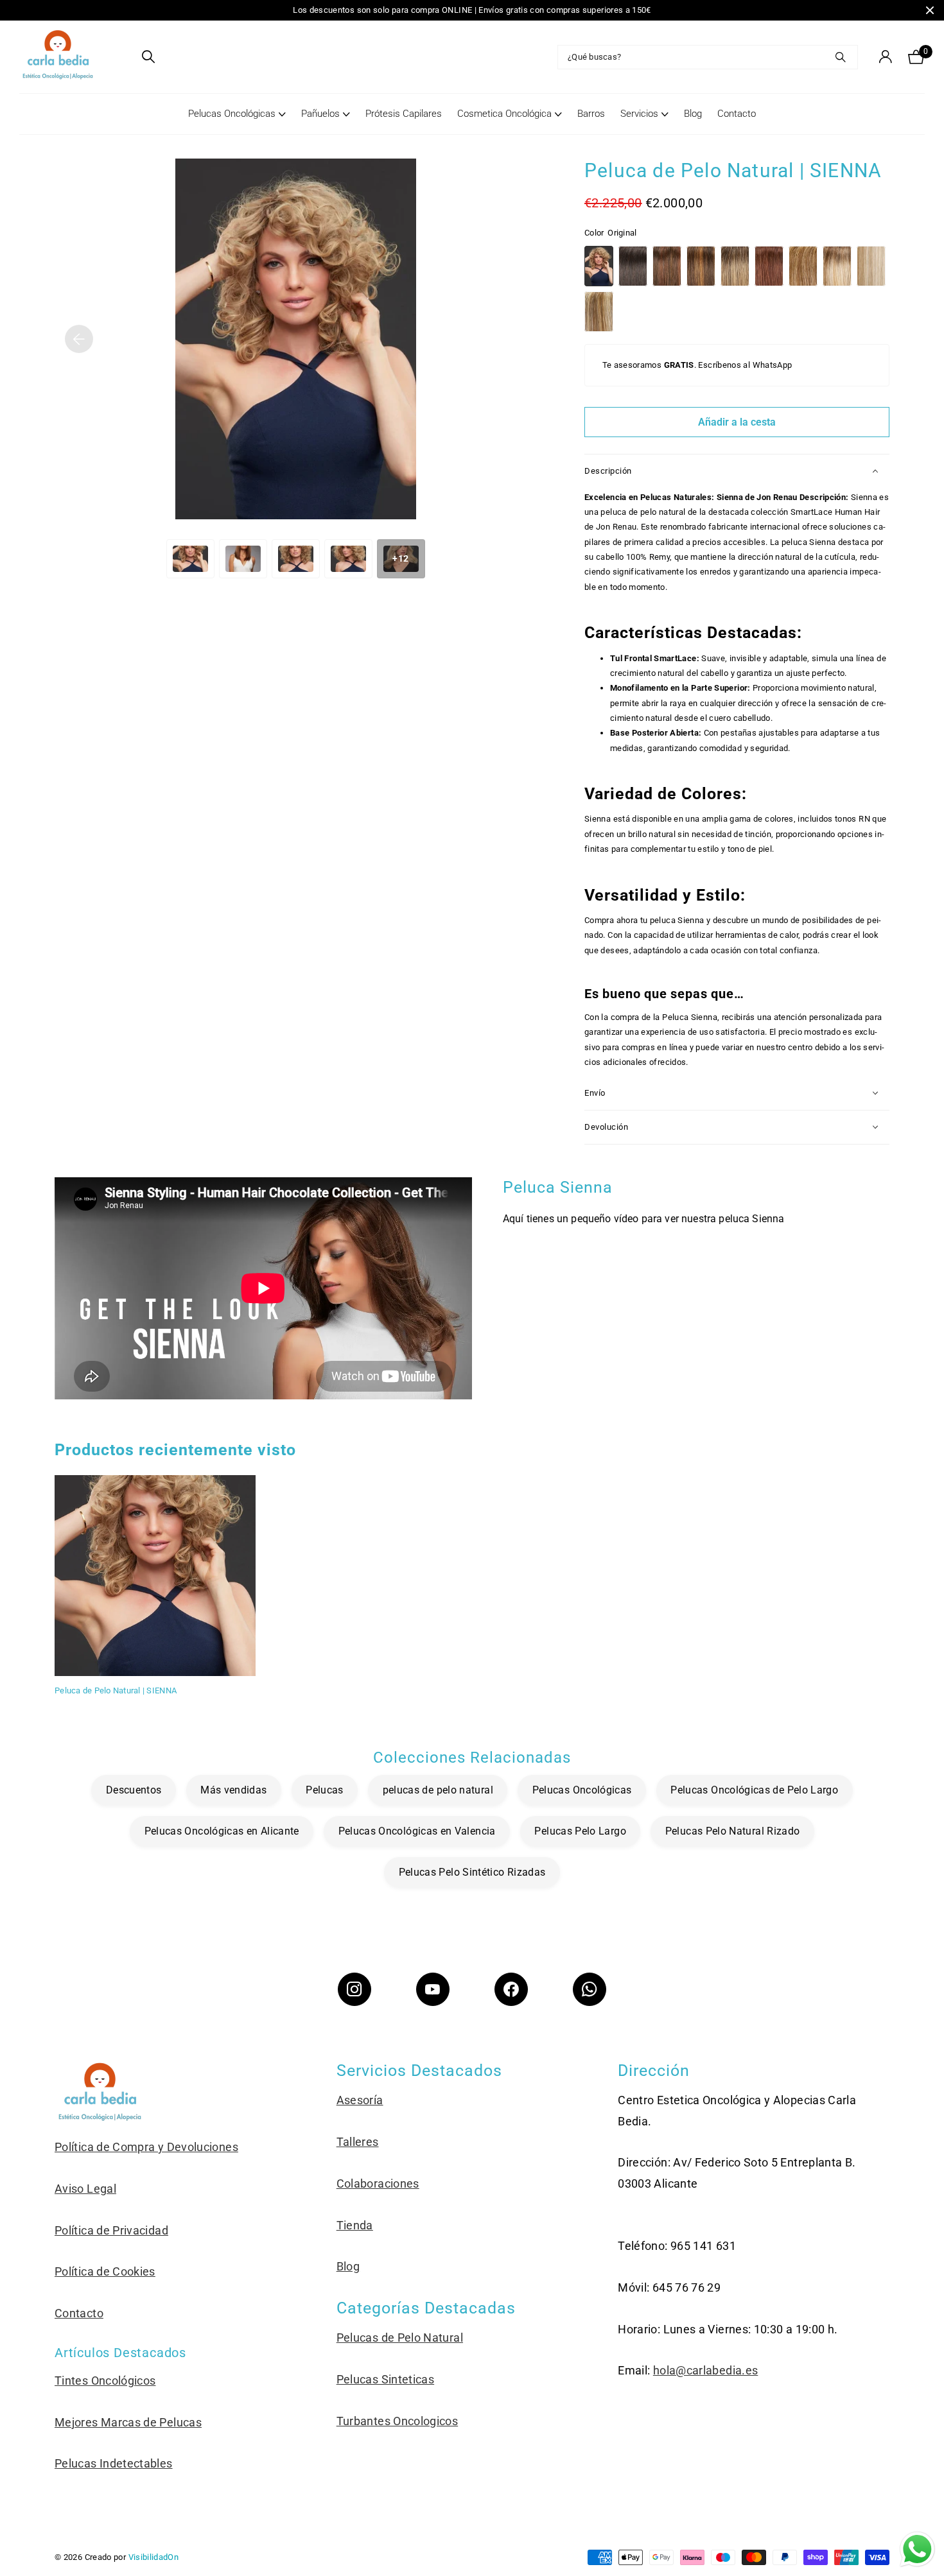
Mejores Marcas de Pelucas (128, 2422)
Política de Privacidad (111, 2230)
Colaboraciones (378, 2183)
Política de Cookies (105, 2271)
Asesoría (360, 2100)
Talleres (358, 2142)
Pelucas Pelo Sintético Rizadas (472, 1872)
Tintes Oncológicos (105, 2381)
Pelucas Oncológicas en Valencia (417, 1831)
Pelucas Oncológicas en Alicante (222, 1831)
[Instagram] (354, 1989)
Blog (693, 114)
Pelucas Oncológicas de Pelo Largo (754, 1790)
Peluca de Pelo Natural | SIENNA (116, 1690)
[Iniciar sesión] (885, 57)
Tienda (355, 2225)
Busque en (840, 57)
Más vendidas (233, 1790)
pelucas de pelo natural (438, 1790)
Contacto (737, 114)
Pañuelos (320, 114)
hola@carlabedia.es (705, 2370)
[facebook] (511, 1989)
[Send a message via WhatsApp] (917, 2549)
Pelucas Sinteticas (385, 2379)
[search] (148, 57)
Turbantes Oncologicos (398, 2421)
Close (930, 10)
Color (610, 233)
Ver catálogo (124, 57)
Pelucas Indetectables (114, 2463)
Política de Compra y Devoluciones (146, 2147)
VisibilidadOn (154, 2557)
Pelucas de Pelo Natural (400, 2338)
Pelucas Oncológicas (232, 114)
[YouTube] (433, 1989)
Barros (591, 114)
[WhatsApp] (590, 1989)
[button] (79, 339)
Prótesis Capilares (404, 114)
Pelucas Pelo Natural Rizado (733, 1831)
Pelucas (325, 1790)
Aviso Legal (85, 2189)
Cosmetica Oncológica (504, 114)
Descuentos (134, 1790)
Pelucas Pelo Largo (580, 1831)
